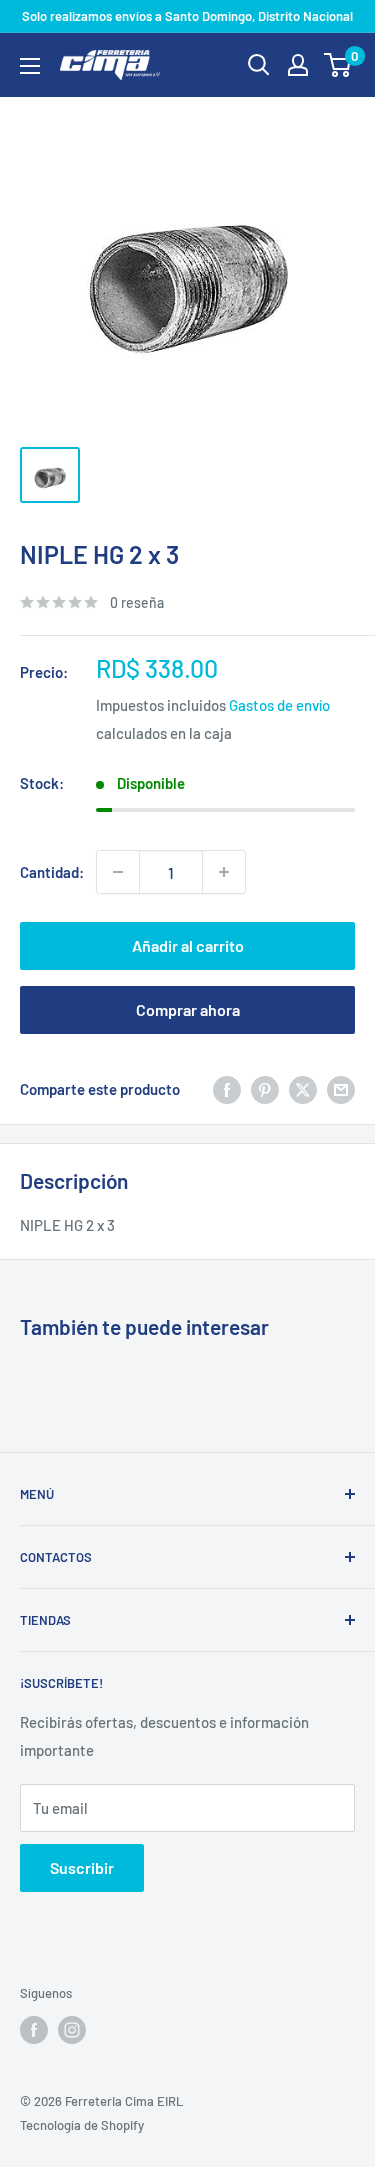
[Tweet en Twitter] (303, 1089)
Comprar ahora (188, 1009)
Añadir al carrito (188, 945)
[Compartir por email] (341, 1089)
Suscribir (82, 1867)
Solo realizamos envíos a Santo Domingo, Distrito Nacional (187, 16)
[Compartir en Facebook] (227, 1089)
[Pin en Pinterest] (265, 1089)
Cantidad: (52, 872)
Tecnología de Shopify (82, 2125)
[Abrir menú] (30, 66)
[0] (338, 65)
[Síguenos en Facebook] (34, 2030)
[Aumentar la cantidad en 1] (224, 872)
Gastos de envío (279, 705)
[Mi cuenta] (298, 65)
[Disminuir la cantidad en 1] (118, 872)
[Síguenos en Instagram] (72, 2030)
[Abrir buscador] (259, 65)
